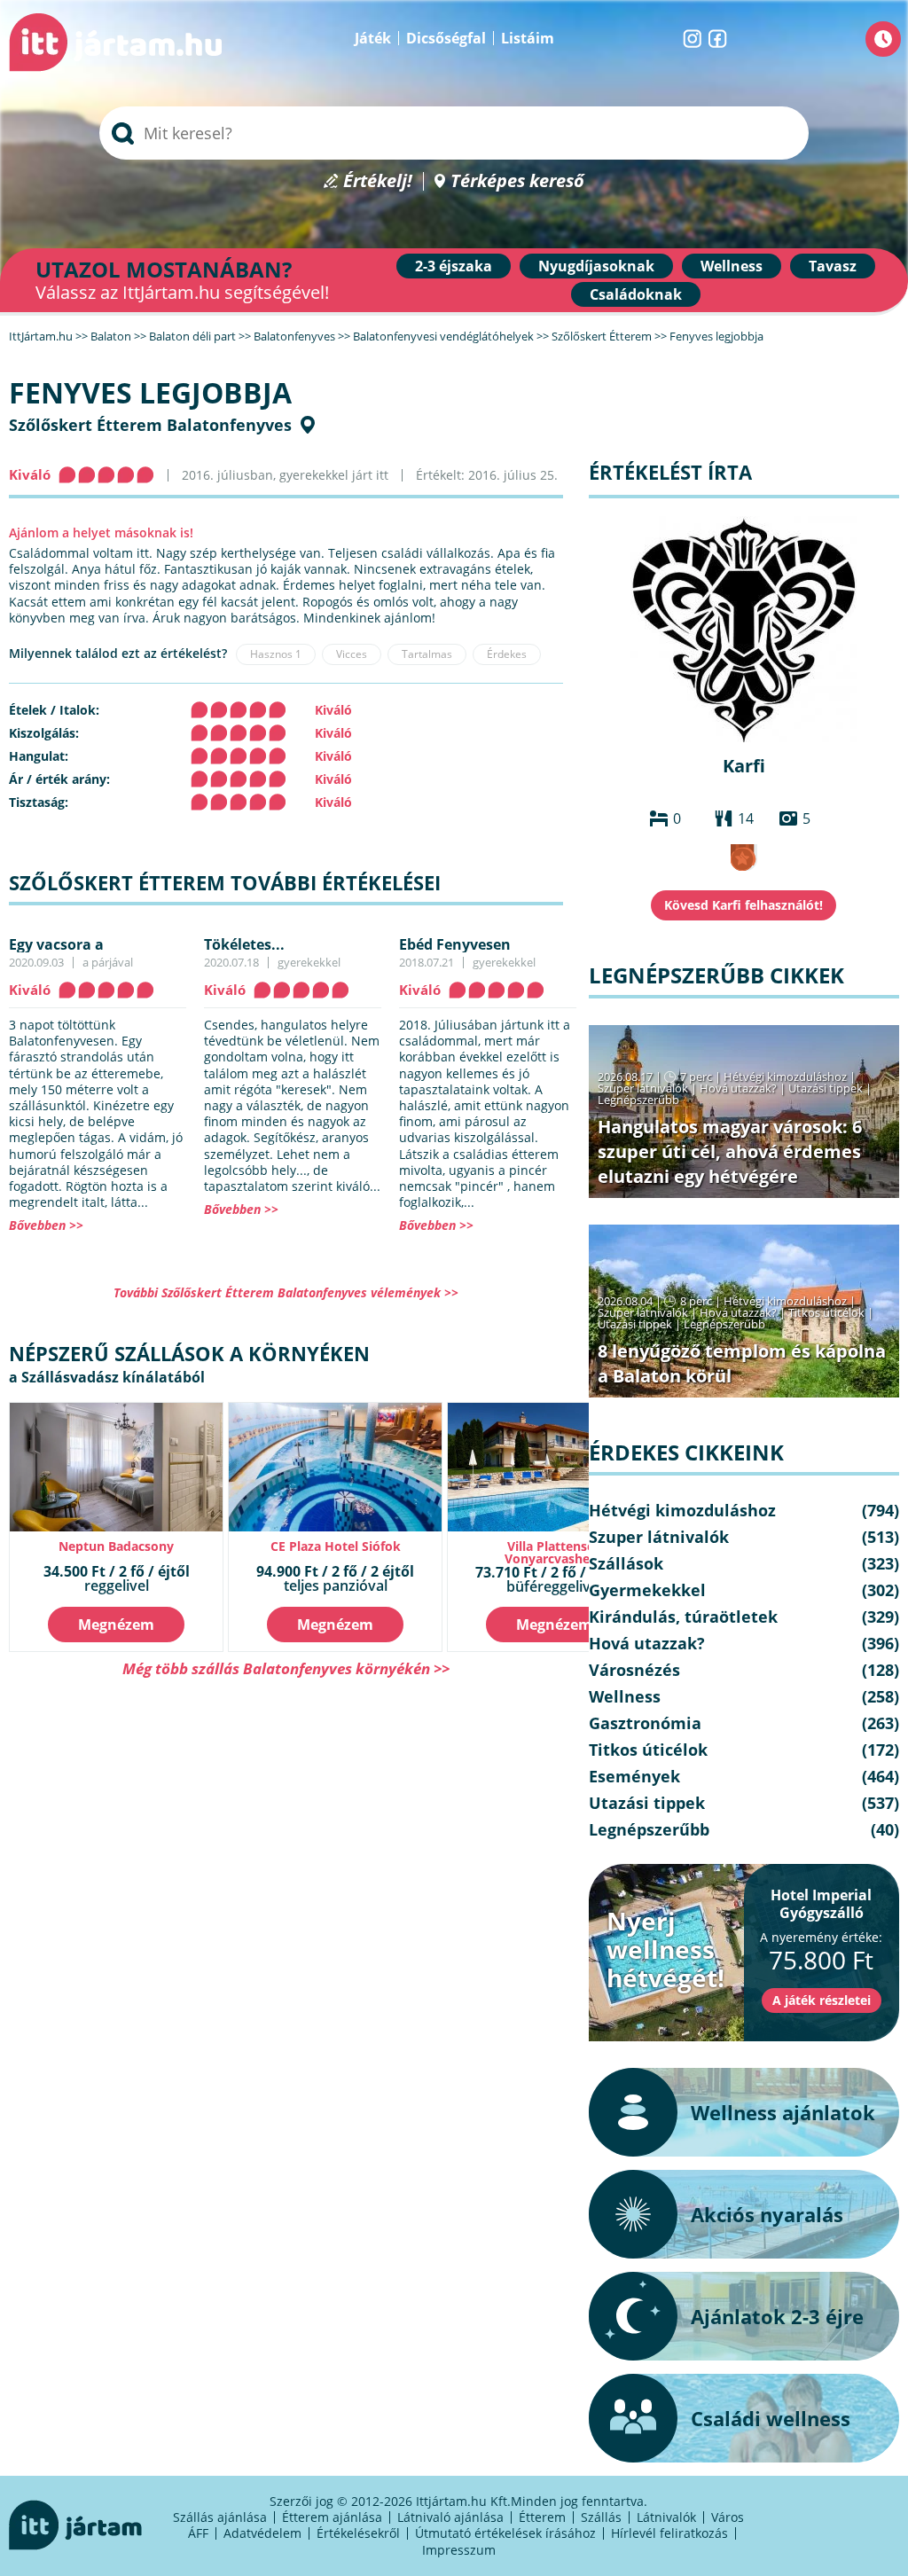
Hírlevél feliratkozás (669, 2533)
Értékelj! (378, 181)
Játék (373, 38)
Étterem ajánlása (332, 2517)
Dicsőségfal (446, 38)
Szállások (626, 1563)
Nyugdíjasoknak (596, 266)
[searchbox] (454, 133)
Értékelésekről (358, 2533)
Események (634, 1776)
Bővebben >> (46, 1225)
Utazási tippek (826, 1088)
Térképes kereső (517, 181)
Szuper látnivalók (643, 1088)
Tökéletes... (244, 944)
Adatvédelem (262, 2533)
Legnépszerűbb (638, 1100)
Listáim (528, 38)
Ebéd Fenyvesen (455, 944)
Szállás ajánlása (220, 2517)
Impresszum (459, 2550)
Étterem (542, 2517)
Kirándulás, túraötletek (683, 1617)
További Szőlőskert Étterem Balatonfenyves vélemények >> (286, 1292)
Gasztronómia (645, 1723)
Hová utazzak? (740, 1088)
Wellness (732, 266)
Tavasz (833, 266)
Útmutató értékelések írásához (505, 2533)
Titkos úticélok (826, 1312)
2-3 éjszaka (454, 266)
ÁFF (198, 2533)
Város (728, 2517)
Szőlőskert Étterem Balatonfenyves (150, 425)
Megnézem (116, 1625)
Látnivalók (666, 2517)
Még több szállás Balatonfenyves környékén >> (286, 1668)
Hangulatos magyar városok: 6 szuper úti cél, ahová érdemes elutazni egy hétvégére (730, 1151)
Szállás (601, 2517)
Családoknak (636, 294)
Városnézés (634, 1670)
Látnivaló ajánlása (450, 2517)
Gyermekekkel (647, 1590)
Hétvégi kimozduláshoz (785, 1077)
